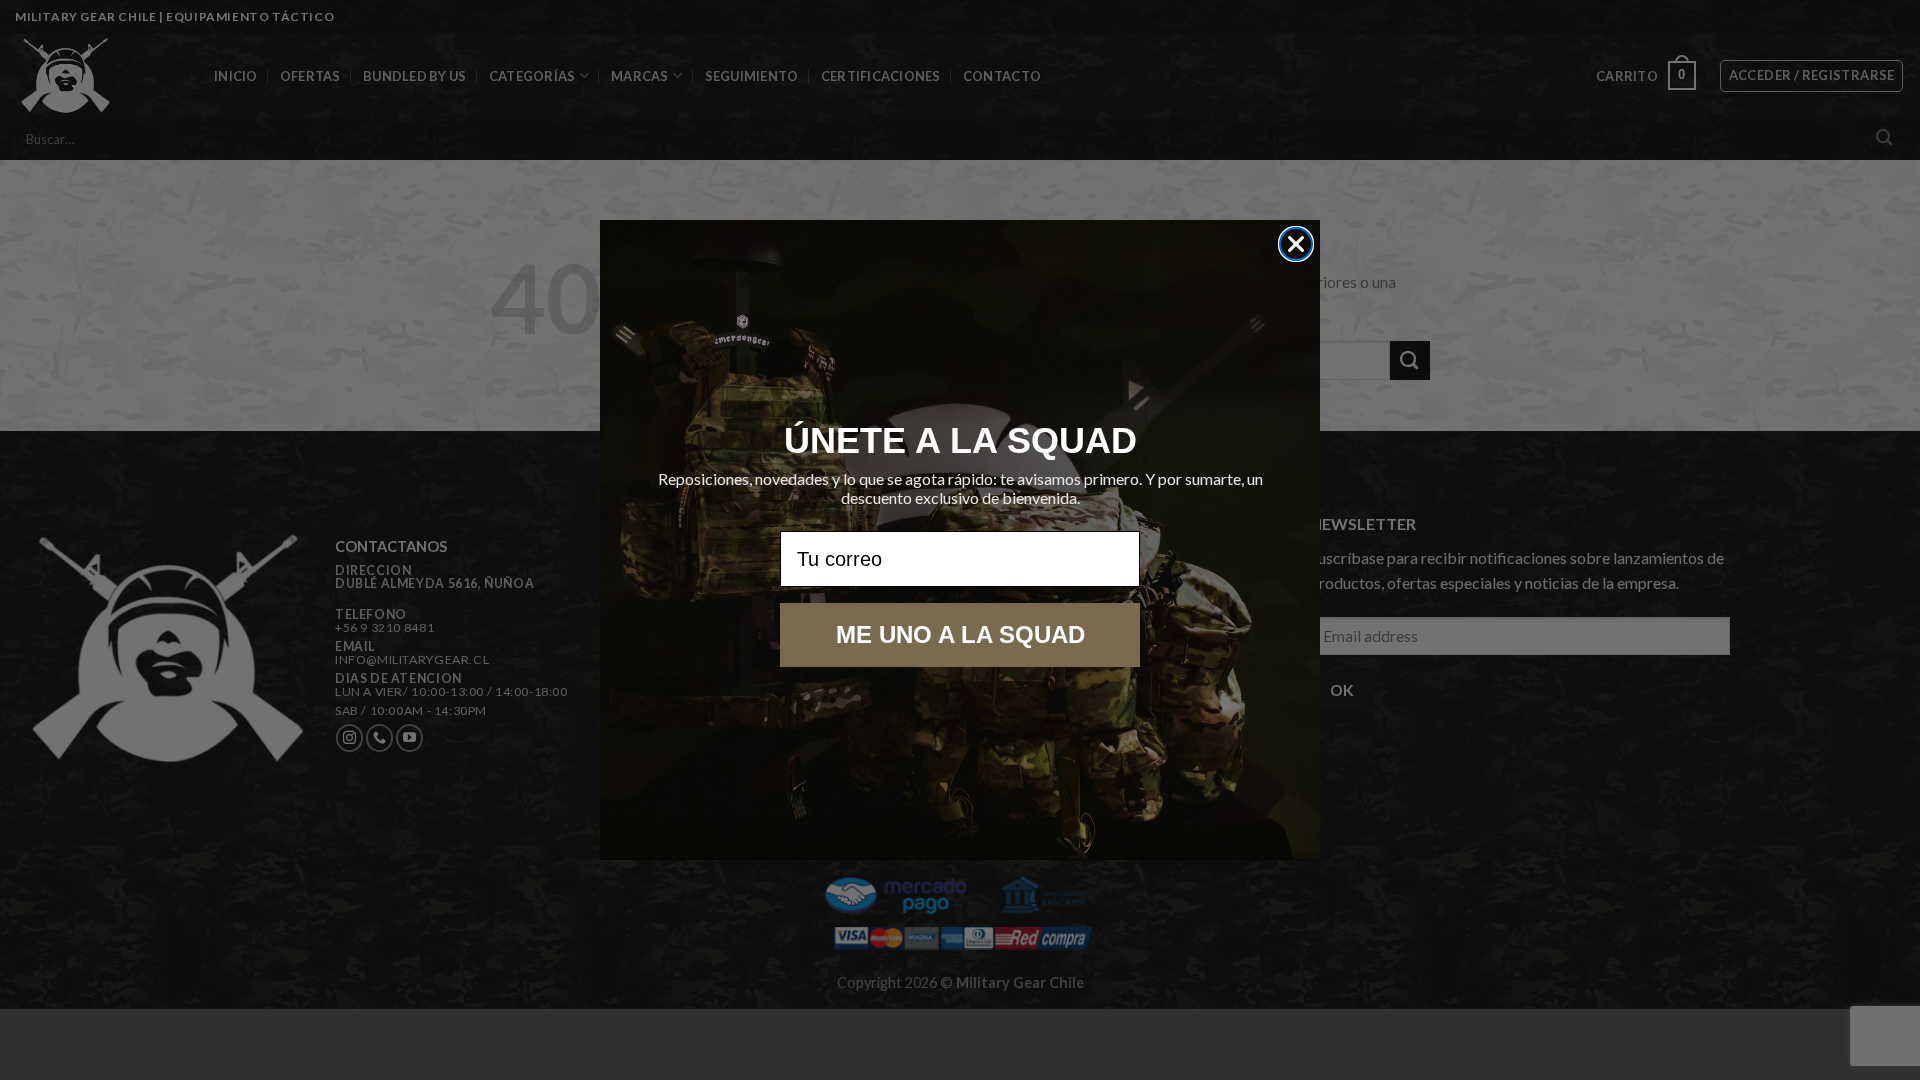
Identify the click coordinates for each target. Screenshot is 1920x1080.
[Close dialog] (1296, 244)
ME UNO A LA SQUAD (960, 634)
